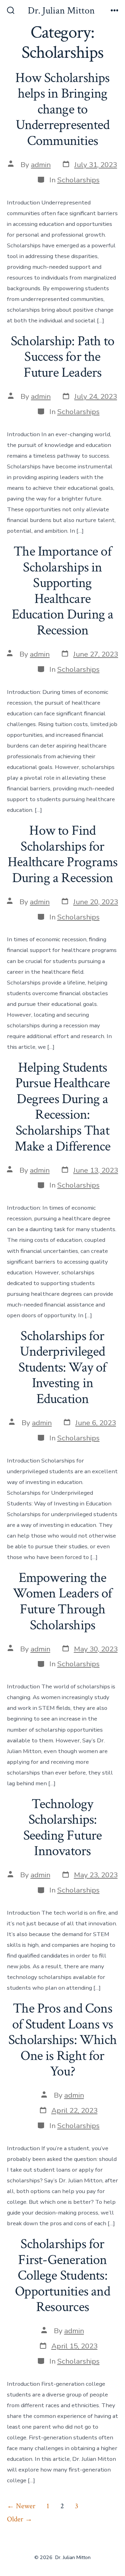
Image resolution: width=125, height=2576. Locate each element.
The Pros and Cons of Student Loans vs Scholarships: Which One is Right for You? (62, 2040)
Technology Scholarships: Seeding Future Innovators (63, 1828)
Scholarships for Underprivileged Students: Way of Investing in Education (62, 1367)
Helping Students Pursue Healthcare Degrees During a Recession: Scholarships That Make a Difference (63, 1107)
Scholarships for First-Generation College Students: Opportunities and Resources (62, 2275)
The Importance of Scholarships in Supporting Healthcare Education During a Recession (63, 591)
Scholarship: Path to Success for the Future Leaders (62, 357)
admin (41, 165)
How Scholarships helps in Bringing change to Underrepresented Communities (62, 109)
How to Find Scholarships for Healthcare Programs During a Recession (62, 854)
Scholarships (78, 180)
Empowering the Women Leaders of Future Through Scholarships (62, 1601)
